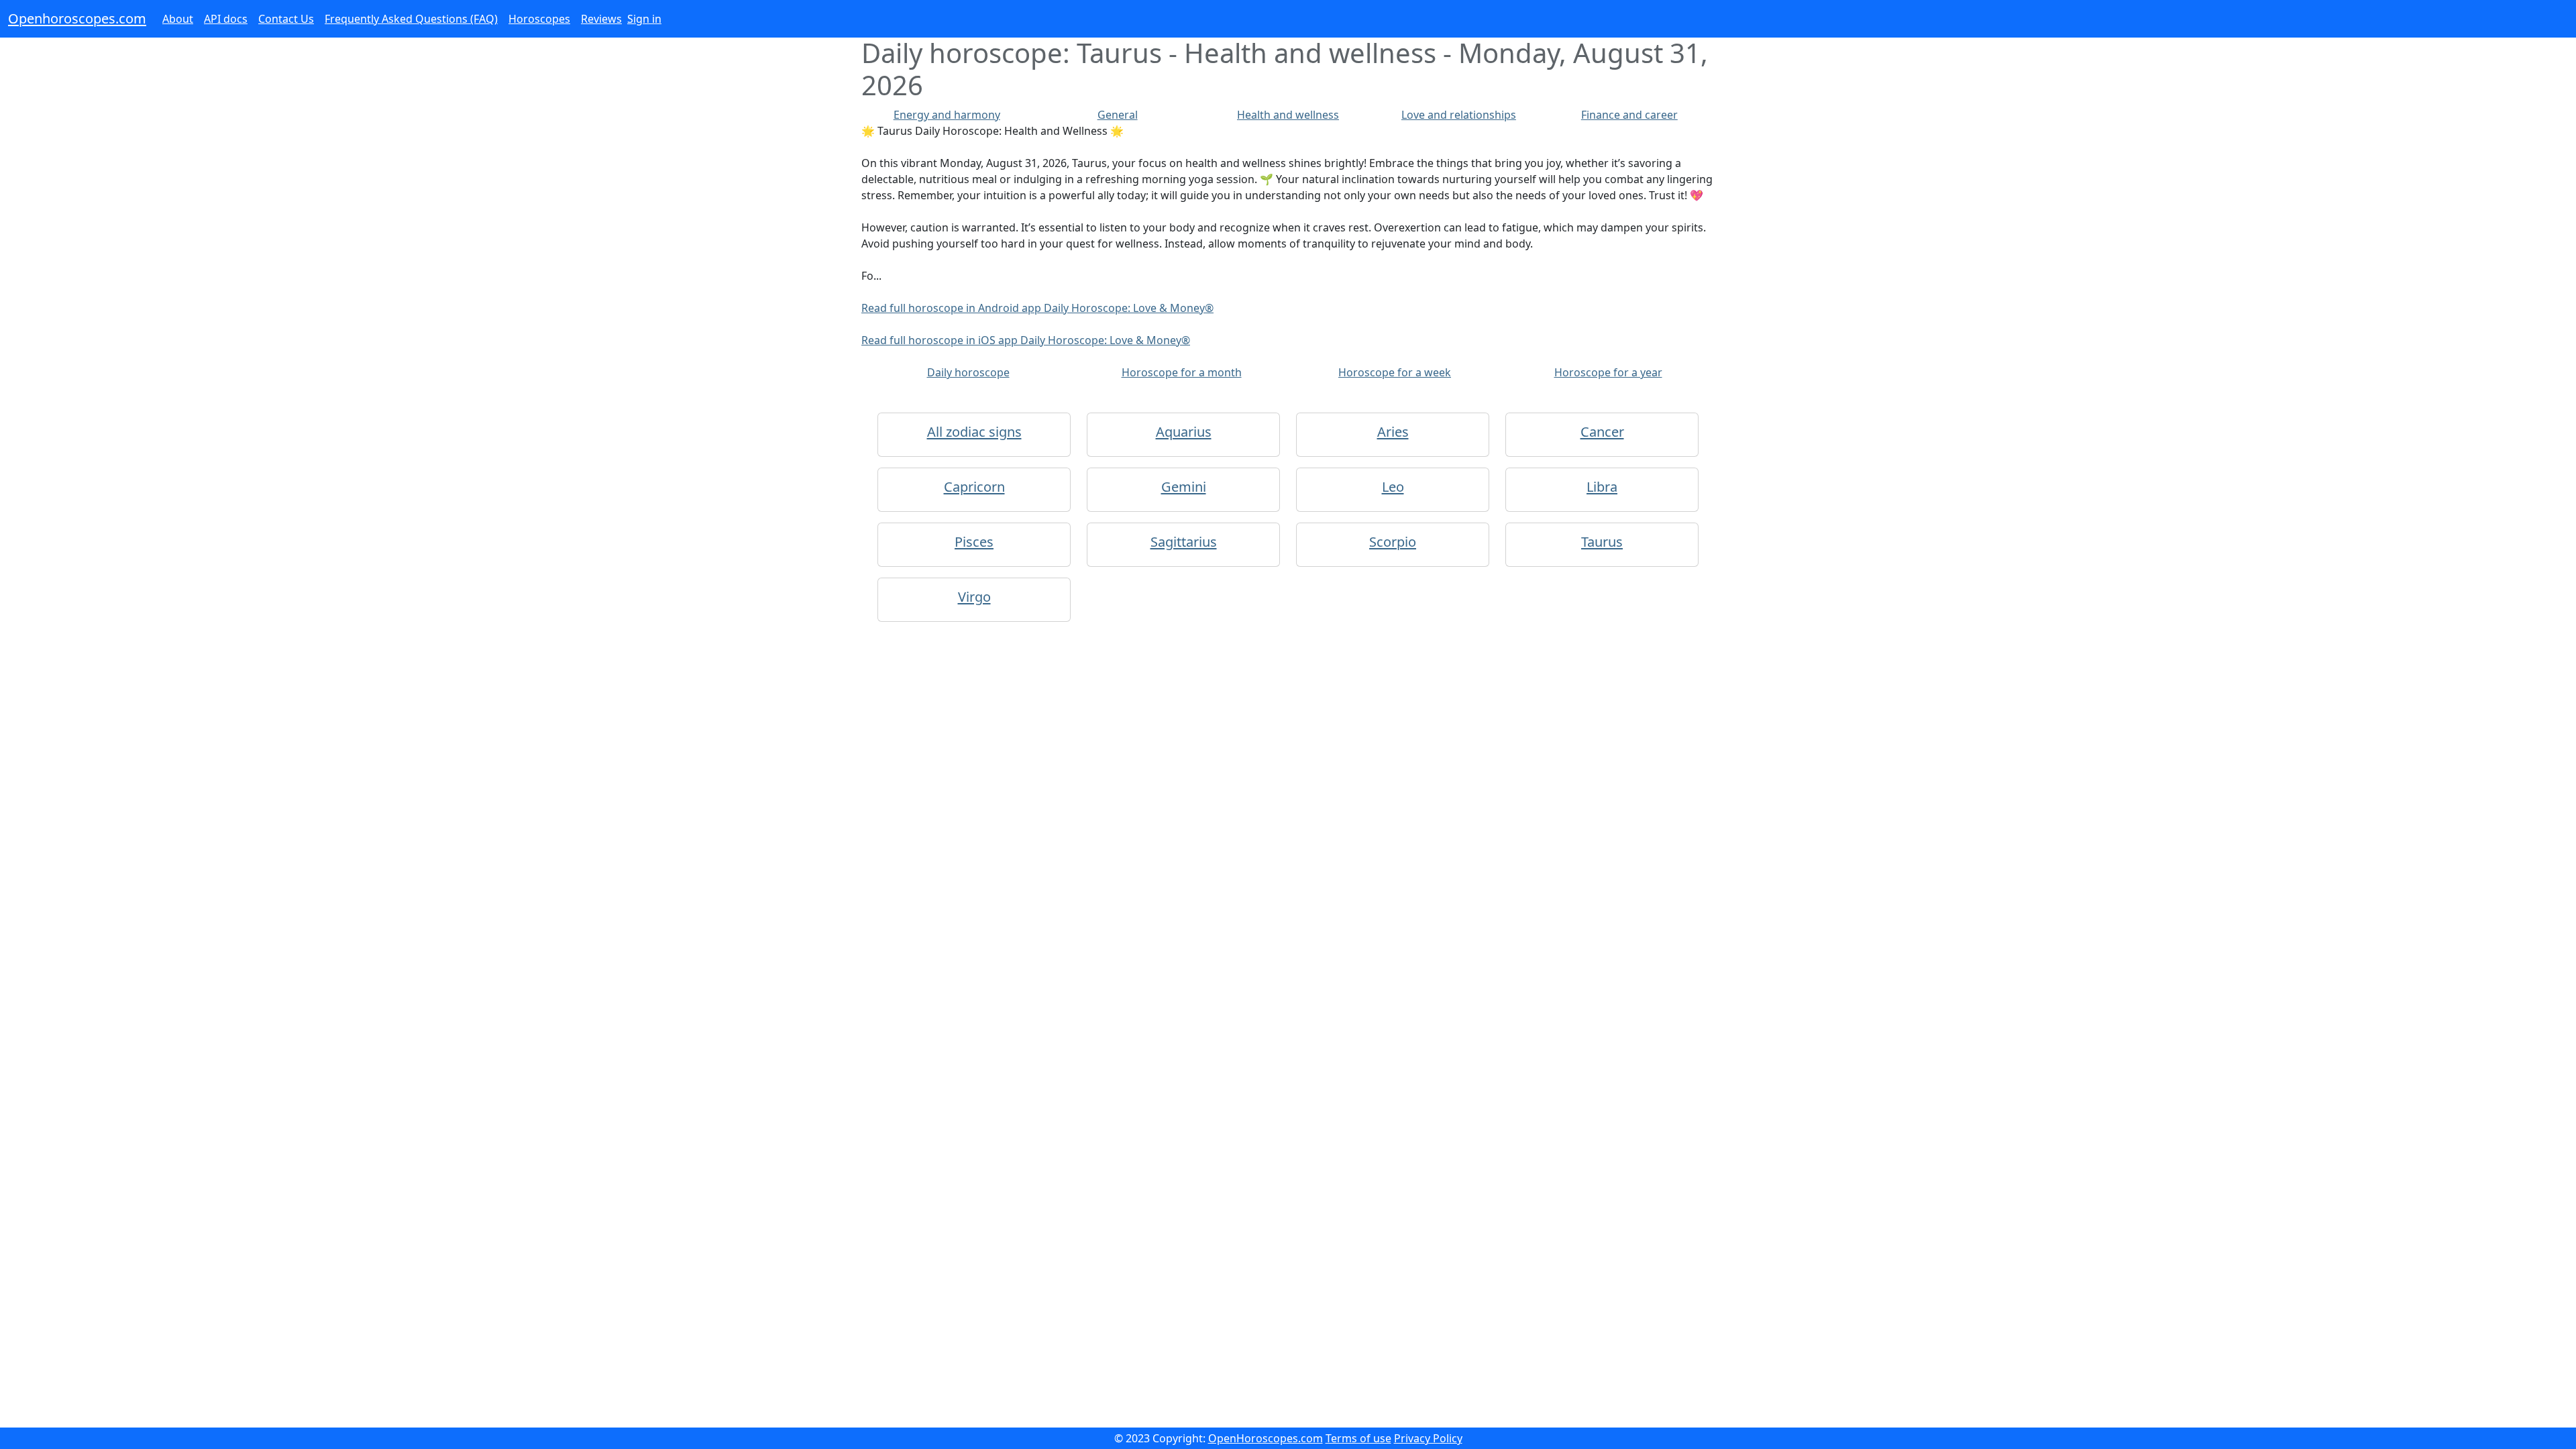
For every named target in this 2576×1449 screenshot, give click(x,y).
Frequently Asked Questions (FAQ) (411, 19)
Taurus (1602, 542)
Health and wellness (1288, 115)
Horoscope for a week (1395, 372)
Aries (1393, 432)
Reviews (601, 19)
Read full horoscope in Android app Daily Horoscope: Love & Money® (1037, 308)
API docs (226, 19)
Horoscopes (539, 19)
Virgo (974, 597)
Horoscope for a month (1182, 372)
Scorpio (1393, 542)
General (1118, 115)
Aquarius (1184, 432)
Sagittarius (1184, 542)
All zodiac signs (974, 432)
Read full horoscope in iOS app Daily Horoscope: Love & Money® (1026, 340)
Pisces (974, 542)
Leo (1393, 487)
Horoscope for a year (1608, 372)
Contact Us (286, 19)
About (178, 19)
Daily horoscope (968, 372)
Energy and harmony (947, 115)
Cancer (1602, 432)
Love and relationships (1459, 115)
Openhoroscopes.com (77, 18)
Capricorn (974, 487)
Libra (1602, 487)
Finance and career (1629, 115)
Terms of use (1358, 1438)
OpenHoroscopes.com (1266, 1438)
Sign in (644, 19)
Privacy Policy (1428, 1438)
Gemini (1184, 487)
